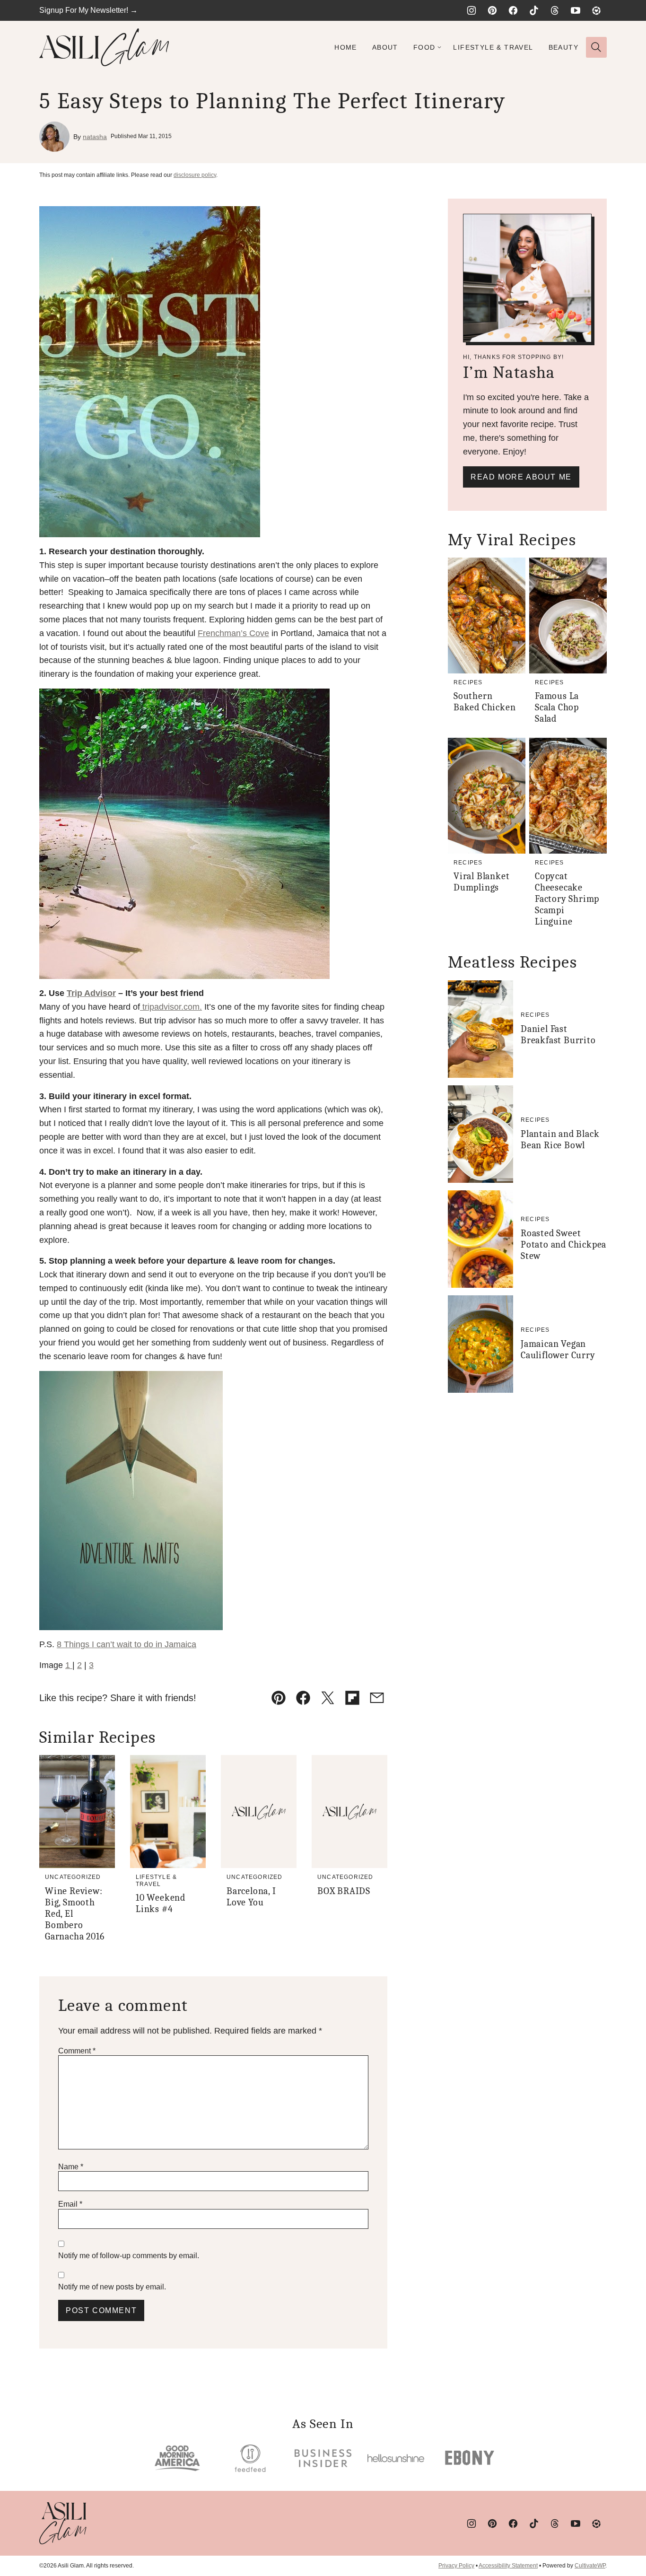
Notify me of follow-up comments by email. (129, 2256)
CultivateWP (590, 2566)
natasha (95, 137)
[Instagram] (471, 10)
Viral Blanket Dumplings (481, 882)
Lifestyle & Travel (493, 47)
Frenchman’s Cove (233, 633)
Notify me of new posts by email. (112, 2287)
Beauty (563, 47)
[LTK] (596, 10)
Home (346, 47)
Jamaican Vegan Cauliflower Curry (558, 1349)
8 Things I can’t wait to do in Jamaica (127, 1644)
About (385, 47)
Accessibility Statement (508, 2566)
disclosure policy (195, 175)
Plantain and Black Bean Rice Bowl (560, 1140)
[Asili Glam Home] (104, 47)
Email (70, 2204)
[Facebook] (513, 10)
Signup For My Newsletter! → (88, 10)
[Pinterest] (492, 10)
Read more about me (521, 477)
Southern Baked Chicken (484, 702)
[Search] (596, 47)
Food (424, 47)
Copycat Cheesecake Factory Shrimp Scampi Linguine (567, 899)
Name (71, 2167)
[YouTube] (576, 10)
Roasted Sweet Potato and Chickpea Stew (563, 1244)
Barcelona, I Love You (251, 1897)
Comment (77, 2051)
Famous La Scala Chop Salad (557, 707)
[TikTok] (534, 10)
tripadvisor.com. (171, 1007)
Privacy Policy (456, 2566)
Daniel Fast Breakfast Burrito (558, 1035)
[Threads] (555, 10)
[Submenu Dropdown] (439, 47)
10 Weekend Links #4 (161, 1903)
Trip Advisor (91, 993)
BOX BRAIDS (344, 1891)
